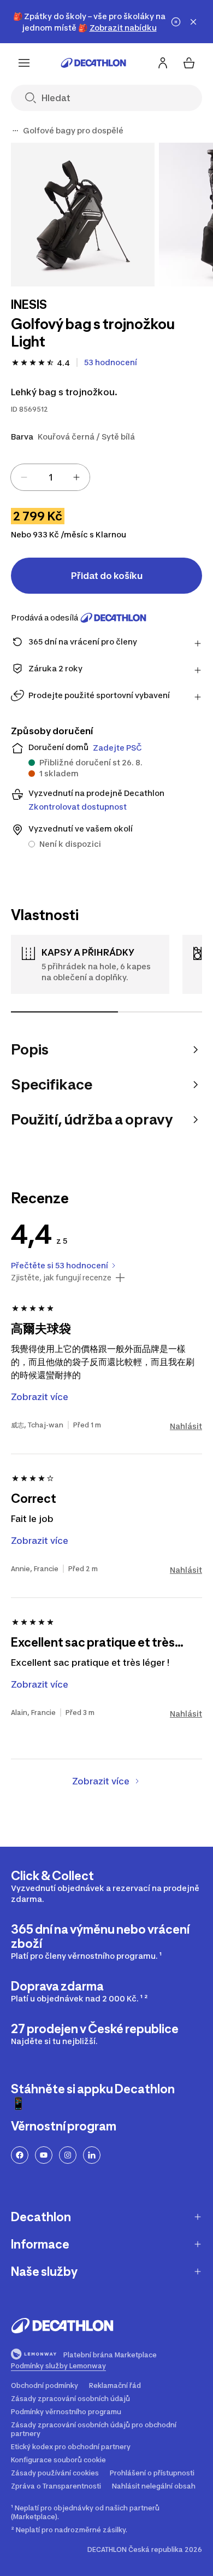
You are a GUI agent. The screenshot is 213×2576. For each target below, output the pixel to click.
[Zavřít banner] (193, 22)
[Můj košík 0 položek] (189, 63)
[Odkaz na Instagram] (68, 2155)
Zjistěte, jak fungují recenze (61, 1278)
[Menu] (24, 63)
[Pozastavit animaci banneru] (176, 22)
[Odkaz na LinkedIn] (92, 2155)
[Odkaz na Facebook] (20, 2155)
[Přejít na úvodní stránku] (93, 63)
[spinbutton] (50, 477)
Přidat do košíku (107, 576)
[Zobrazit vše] (15, 131)
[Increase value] (76, 477)
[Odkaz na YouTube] (44, 2155)
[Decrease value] (24, 477)
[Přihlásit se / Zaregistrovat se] (163, 63)
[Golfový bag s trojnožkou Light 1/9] (83, 215)
